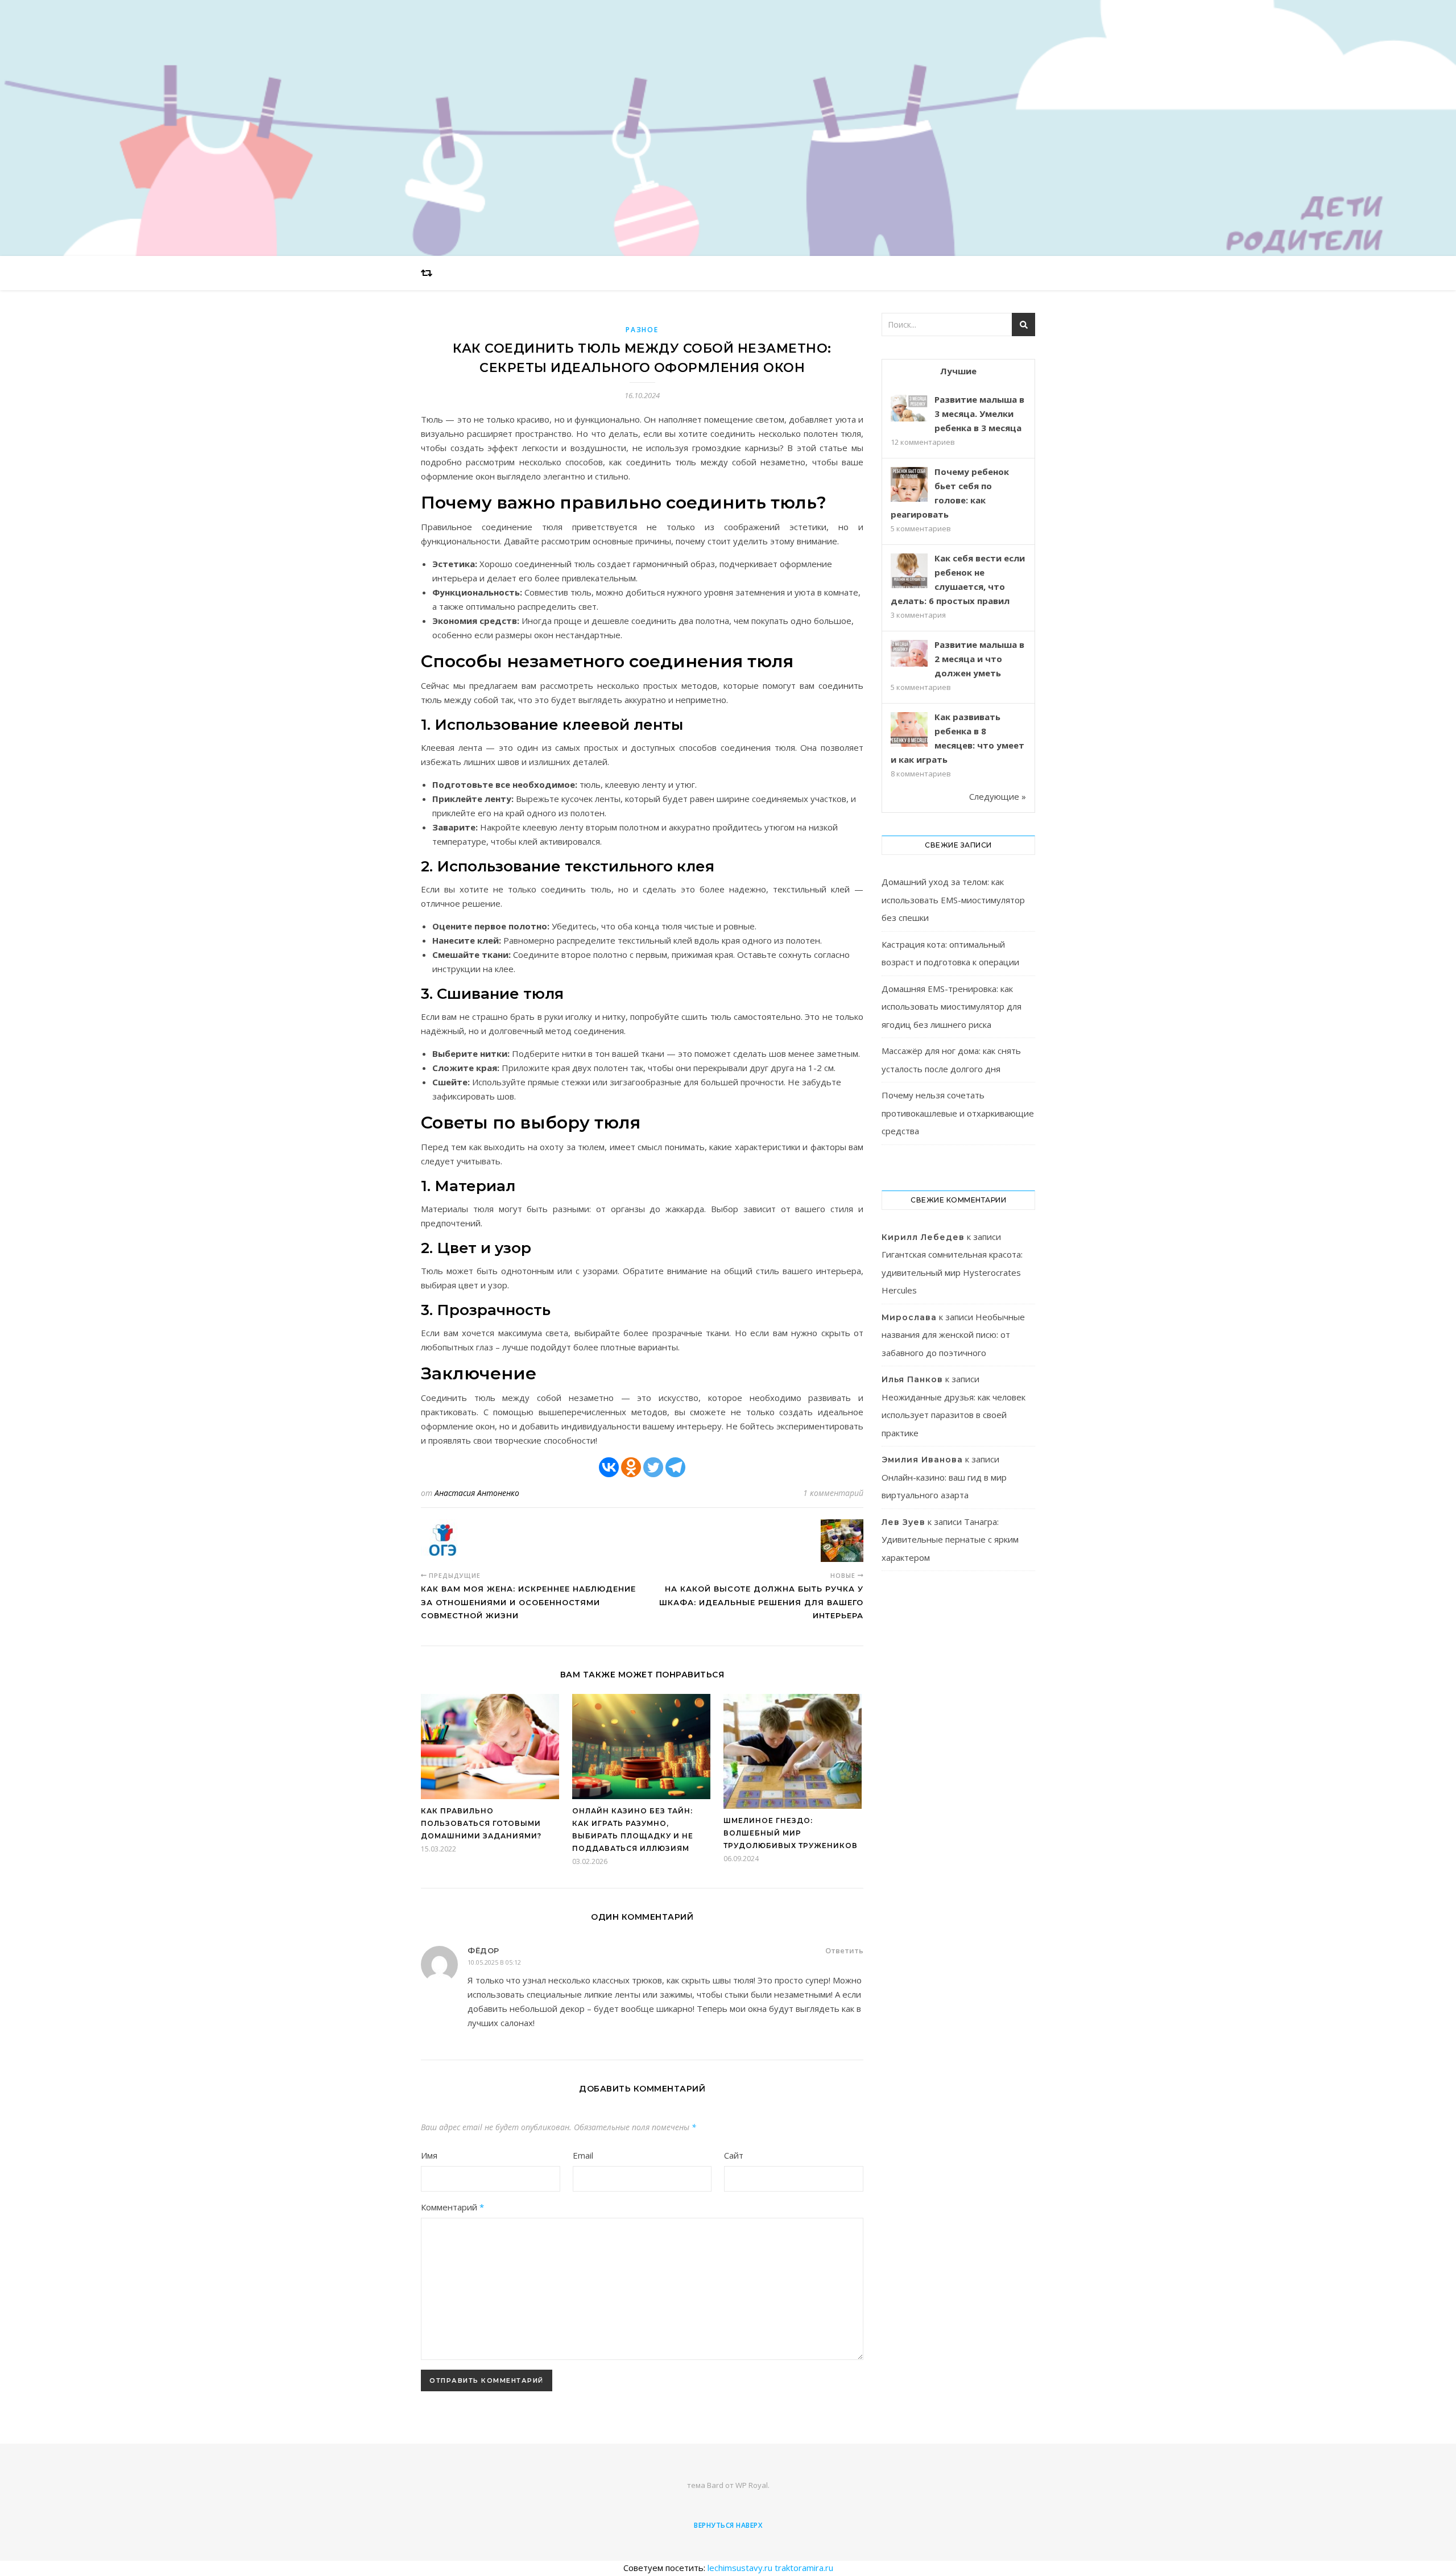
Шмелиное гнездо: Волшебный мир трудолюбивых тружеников (791, 1833)
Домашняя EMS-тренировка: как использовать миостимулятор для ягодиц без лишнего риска (952, 1007)
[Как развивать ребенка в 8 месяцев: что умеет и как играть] (909, 731)
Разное (642, 330)
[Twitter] (653, 1467)
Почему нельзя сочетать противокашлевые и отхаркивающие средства (958, 1113)
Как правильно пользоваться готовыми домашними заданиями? (481, 1823)
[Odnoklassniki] (631, 1467)
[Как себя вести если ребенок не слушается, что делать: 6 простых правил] (909, 572)
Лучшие (958, 371)
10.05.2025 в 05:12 (494, 1962)
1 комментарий (833, 1493)
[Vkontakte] (609, 1467)
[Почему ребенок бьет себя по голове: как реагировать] (909, 485)
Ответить (844, 1950)
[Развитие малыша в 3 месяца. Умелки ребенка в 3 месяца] (909, 408)
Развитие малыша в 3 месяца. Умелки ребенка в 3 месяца (979, 414)
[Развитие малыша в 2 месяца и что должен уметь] (909, 653)
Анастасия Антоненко (477, 1493)
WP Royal (752, 2485)
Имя (429, 2155)
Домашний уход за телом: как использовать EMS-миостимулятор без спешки (953, 900)
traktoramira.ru (804, 2568)
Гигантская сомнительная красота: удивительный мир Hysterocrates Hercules (952, 1272)
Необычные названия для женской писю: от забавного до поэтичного (953, 1335)
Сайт (734, 2155)
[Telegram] (675, 1467)
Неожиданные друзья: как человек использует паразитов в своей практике (954, 1415)
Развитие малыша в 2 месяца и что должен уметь (979, 659)
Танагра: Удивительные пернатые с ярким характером (950, 1539)
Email (583, 2155)
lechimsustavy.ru (740, 2568)
